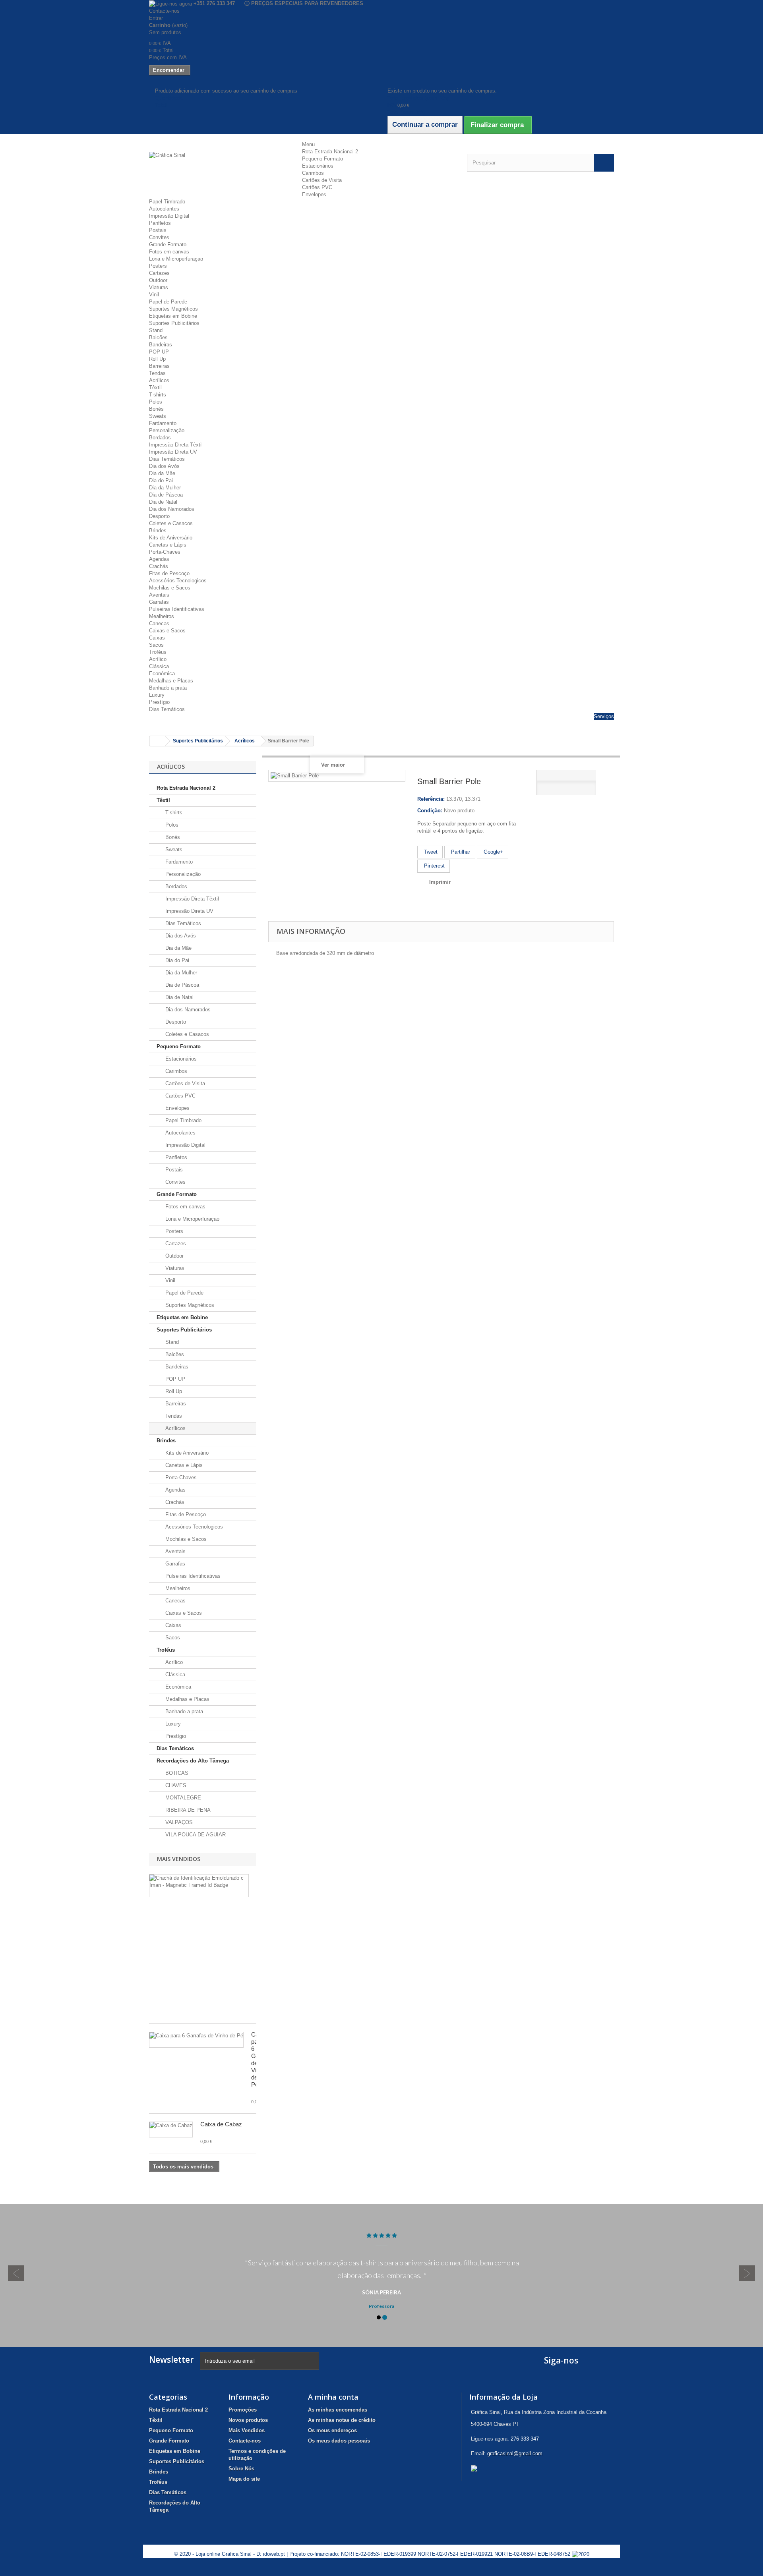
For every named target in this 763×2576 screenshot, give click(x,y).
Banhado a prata (168, 688)
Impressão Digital (169, 216)
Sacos (156, 645)
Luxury (157, 695)
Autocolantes (164, 209)
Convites (159, 237)
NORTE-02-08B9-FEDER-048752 (533, 2554)
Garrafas (159, 602)
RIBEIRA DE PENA (187, 1810)
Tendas (157, 373)
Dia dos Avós (164, 466)
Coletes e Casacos (171, 523)
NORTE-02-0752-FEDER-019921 (455, 2554)
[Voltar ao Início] (157, 741)
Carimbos (313, 173)
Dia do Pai (161, 480)
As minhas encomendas (338, 2410)
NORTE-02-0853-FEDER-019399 (379, 2554)
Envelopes (314, 194)
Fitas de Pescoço (169, 573)
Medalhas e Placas (171, 681)
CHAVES (175, 1785)
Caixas (157, 638)
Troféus (158, 652)
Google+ (493, 852)
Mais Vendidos (179, 1859)
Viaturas (159, 287)
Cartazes (159, 273)
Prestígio (159, 702)
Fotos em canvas (169, 252)
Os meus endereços (332, 2430)
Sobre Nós (241, 2469)
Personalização (167, 430)
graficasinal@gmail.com (515, 2453)
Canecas (159, 623)
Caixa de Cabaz (221, 2124)
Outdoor (158, 280)
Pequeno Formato (322, 159)
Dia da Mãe (162, 473)
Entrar (156, 18)
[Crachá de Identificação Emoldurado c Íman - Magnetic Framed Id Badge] (199, 1886)
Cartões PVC (317, 187)
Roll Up (157, 359)
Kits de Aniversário (171, 538)
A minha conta (333, 2397)
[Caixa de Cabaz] (171, 2130)
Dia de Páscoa (166, 495)
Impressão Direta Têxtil (176, 445)
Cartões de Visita (322, 180)
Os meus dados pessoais (339, 2441)
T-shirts (158, 395)
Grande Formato (168, 244)
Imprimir (440, 882)
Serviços (604, 716)
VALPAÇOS (178, 1822)
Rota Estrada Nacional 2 (330, 152)
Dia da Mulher (165, 488)
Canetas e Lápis (168, 545)
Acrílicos (159, 380)
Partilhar (460, 852)
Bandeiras (161, 345)
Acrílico (158, 659)
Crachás (159, 566)
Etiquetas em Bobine (173, 316)
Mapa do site (244, 2479)
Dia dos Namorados (172, 509)
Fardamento (163, 423)
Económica (162, 673)
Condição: (430, 811)
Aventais (159, 595)
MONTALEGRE (182, 1798)
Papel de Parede (168, 302)
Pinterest (434, 866)
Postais (158, 230)
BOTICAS (176, 1773)
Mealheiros (162, 616)
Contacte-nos (164, 11)
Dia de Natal (163, 502)
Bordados (160, 438)
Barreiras (159, 366)
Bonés (156, 409)
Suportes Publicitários (174, 323)
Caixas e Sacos (167, 631)
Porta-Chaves (165, 552)
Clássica (159, 666)
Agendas (159, 559)
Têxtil (155, 387)
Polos (156, 402)
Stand (156, 330)
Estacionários (318, 166)
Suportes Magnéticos (173, 309)
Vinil (154, 295)
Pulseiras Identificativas (177, 609)
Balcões (158, 337)
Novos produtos (248, 2420)
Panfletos (160, 223)
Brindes (158, 530)
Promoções (243, 2410)
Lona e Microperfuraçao (176, 259)
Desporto (159, 516)
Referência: (431, 799)
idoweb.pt (274, 2554)
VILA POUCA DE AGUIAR (195, 1835)
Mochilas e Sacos (170, 588)
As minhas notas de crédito (342, 2420)
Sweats (158, 416)
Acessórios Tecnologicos (178, 581)
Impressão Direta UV (173, 452)
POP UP (159, 352)
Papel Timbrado (167, 202)
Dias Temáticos (167, 459)
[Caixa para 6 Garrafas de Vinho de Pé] (196, 2040)
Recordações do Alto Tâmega (193, 1761)
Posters (158, 266)
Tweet (430, 852)
